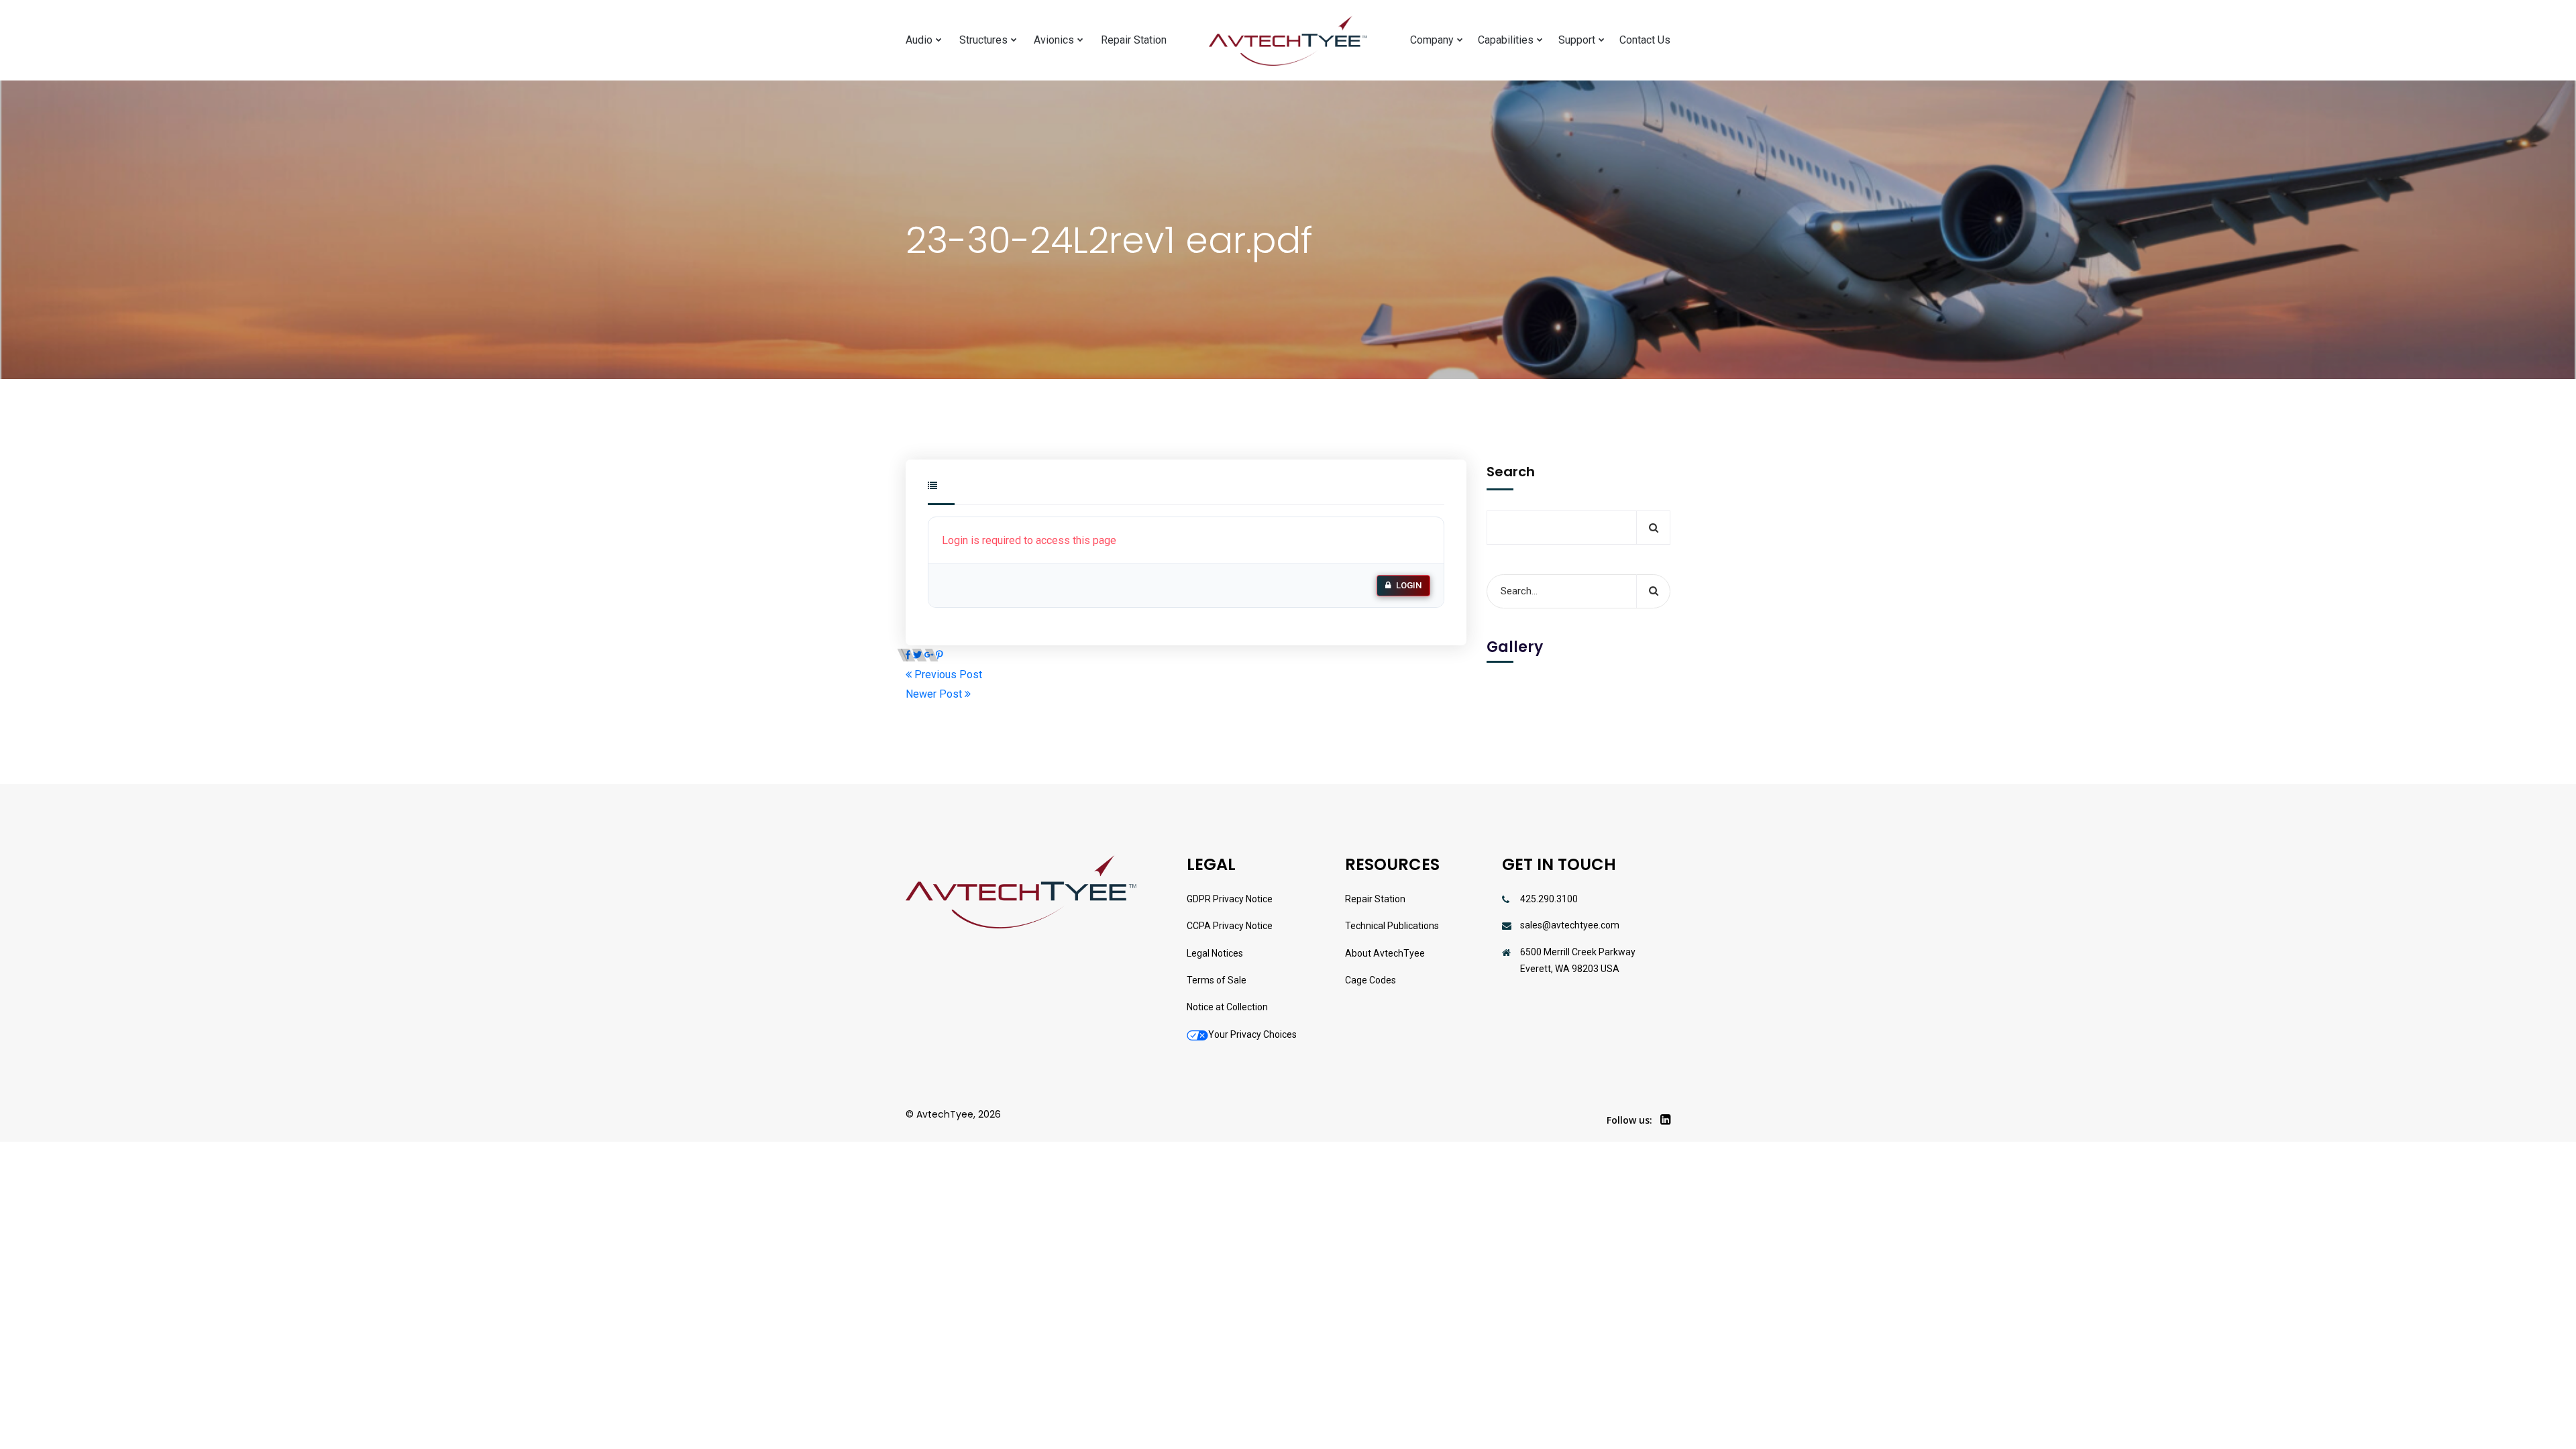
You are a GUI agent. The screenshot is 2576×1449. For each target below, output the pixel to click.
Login (1409, 585)
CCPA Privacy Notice (1230, 926)
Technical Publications (1392, 926)
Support (1577, 40)
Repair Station (1134, 40)
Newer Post (935, 694)
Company (1432, 40)
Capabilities (1506, 40)
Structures (983, 40)
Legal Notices (1215, 953)
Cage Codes (1371, 980)
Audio (919, 40)
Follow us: (1629, 1120)
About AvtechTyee (1385, 953)
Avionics (1054, 40)
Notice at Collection (1227, 1007)
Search (1511, 472)
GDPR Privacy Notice (1230, 899)
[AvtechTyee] (1288, 41)
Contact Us (1645, 40)
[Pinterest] (940, 655)
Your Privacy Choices (1252, 1034)
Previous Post (947, 675)
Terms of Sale (1217, 980)
